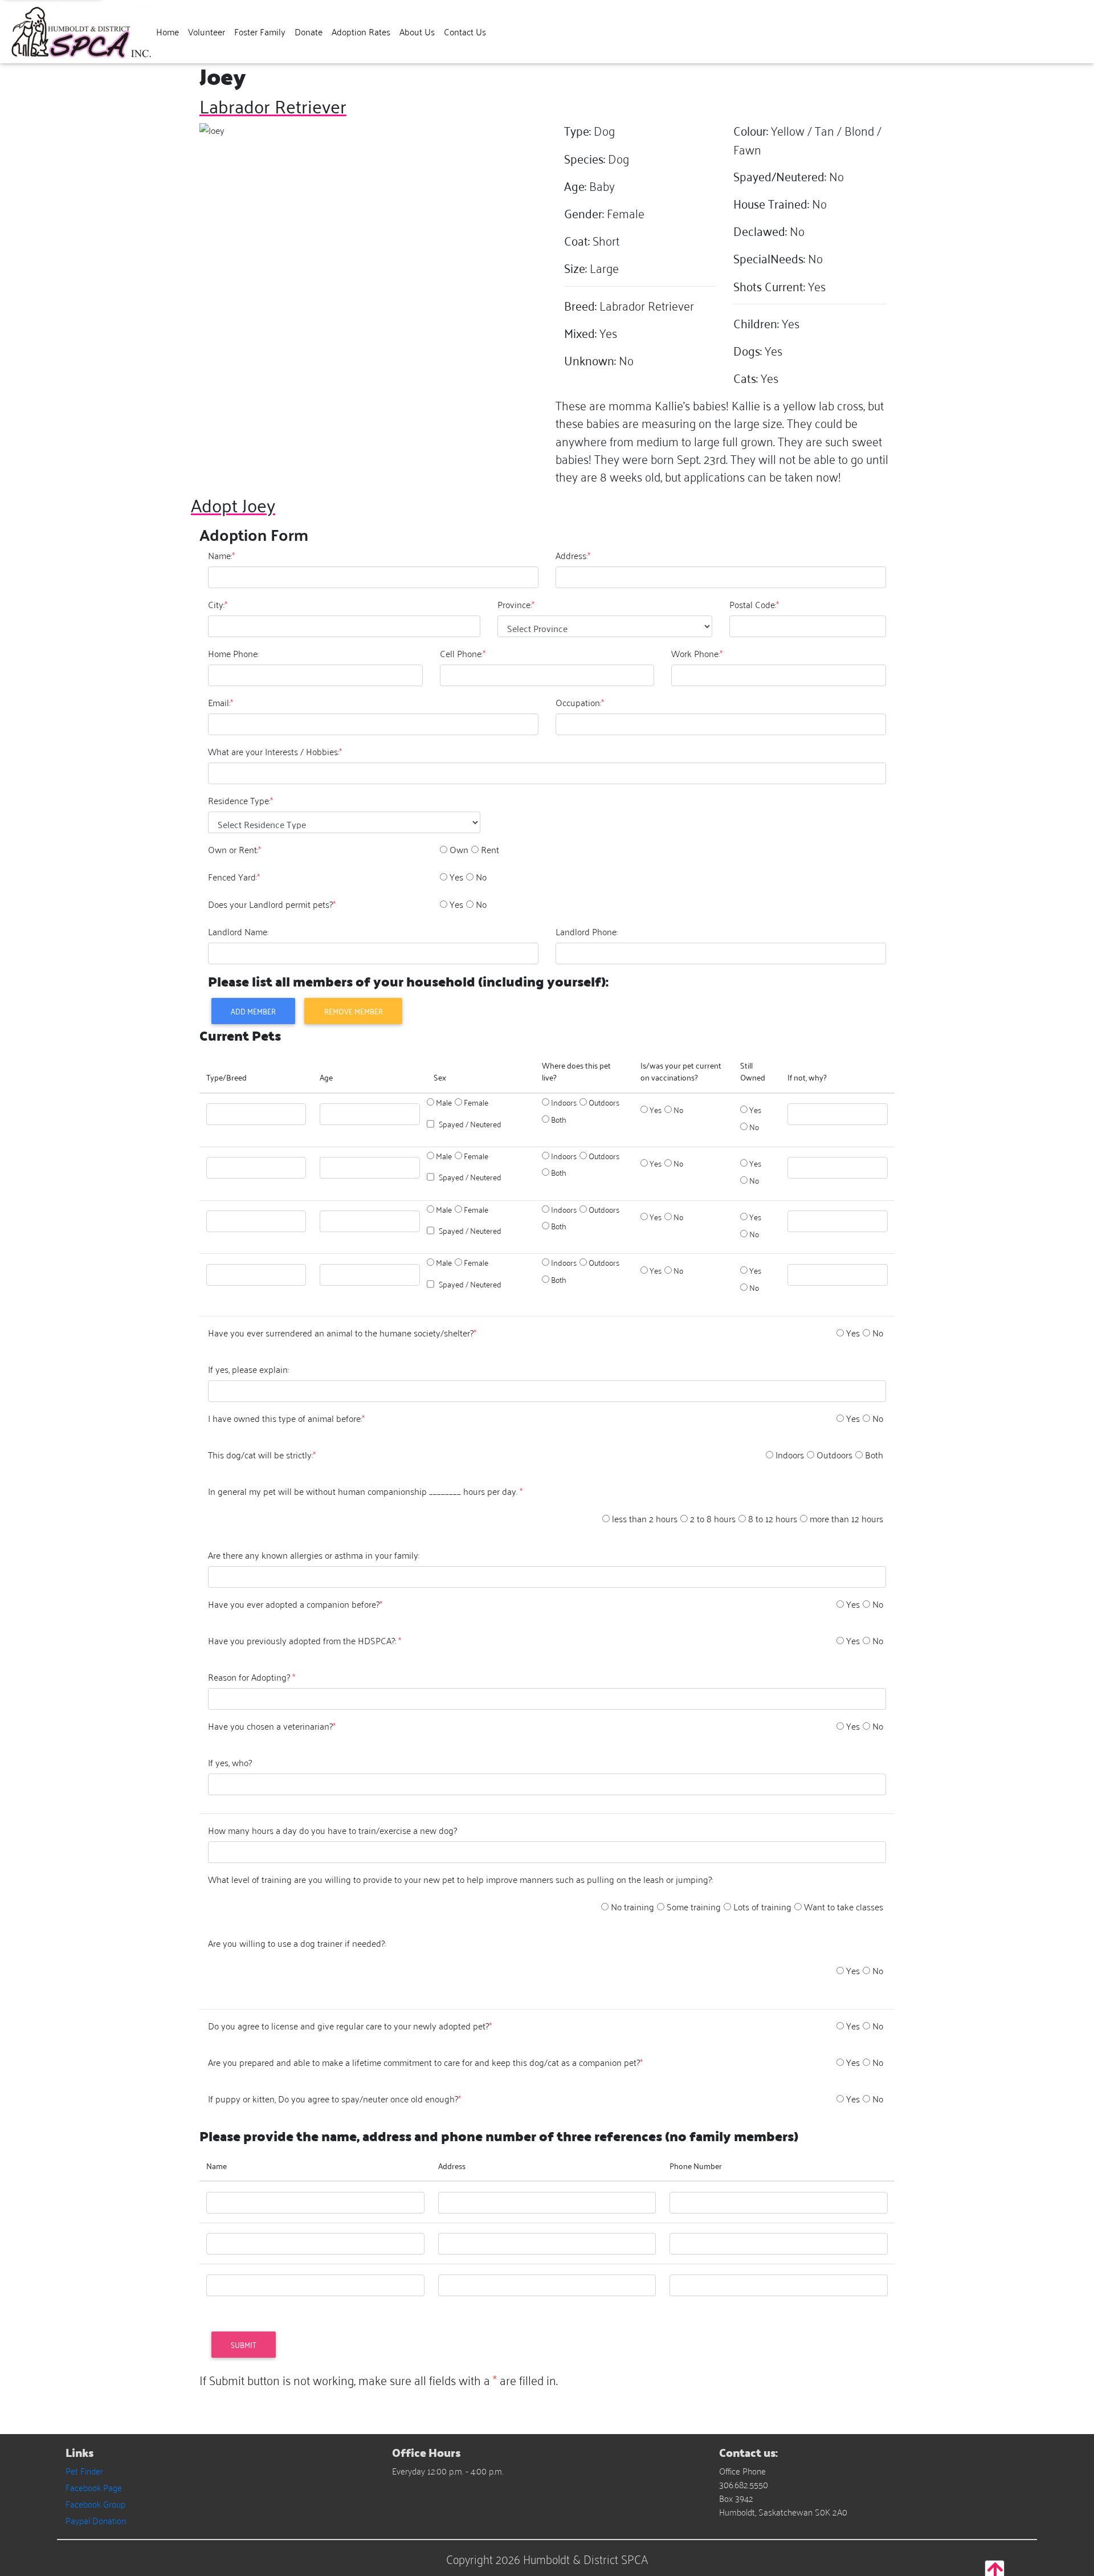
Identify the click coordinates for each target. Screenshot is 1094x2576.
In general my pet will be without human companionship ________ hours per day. (365, 1491)
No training (632, 1906)
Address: (573, 555)
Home (168, 31)
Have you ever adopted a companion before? (295, 1604)
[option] (444, 849)
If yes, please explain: (248, 1369)
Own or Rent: (234, 849)
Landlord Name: (238, 931)
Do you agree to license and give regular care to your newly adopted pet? (350, 2025)
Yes (456, 877)
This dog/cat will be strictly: (262, 1454)
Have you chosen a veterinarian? (272, 1726)
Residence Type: (240, 800)
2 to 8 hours (713, 1518)
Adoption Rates (361, 31)
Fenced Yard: (234, 877)
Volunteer (207, 31)
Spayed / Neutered (470, 1124)
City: (218, 604)
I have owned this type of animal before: (286, 1418)
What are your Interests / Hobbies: (275, 751)
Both (559, 1119)
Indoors (564, 1102)
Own (459, 849)
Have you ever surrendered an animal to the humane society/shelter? (342, 1332)
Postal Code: (754, 604)
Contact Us (465, 31)
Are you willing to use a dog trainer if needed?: (297, 1943)
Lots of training (762, 1906)
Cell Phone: (463, 653)
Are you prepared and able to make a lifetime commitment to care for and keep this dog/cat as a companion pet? (425, 2062)
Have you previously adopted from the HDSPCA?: (305, 1640)
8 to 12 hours (773, 1518)
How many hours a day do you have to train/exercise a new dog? (332, 1830)
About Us (417, 31)
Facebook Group (95, 2504)
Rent (490, 849)
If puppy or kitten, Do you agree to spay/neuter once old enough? (334, 2098)
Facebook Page (94, 2487)
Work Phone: (697, 653)
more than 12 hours (846, 1518)
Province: (516, 604)
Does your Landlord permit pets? (272, 904)
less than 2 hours (645, 1518)
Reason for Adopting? (252, 1677)
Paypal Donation (96, 2520)
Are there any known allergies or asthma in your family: (314, 1555)
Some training (694, 1906)
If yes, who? (230, 1762)
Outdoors (604, 1102)
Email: (221, 702)
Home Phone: (233, 653)
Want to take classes (844, 1906)
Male (444, 1102)
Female (476, 1102)
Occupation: (580, 702)
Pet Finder (84, 2471)
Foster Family (260, 31)
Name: (221, 555)
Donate (309, 31)
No (481, 877)
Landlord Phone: (587, 931)
